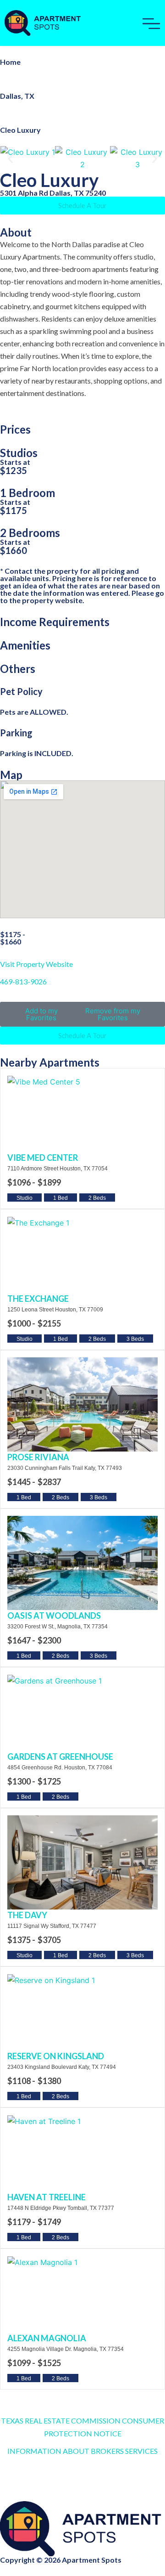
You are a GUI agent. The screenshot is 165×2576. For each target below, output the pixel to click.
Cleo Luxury (20, 130)
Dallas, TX (17, 96)
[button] (10, 159)
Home (10, 62)
